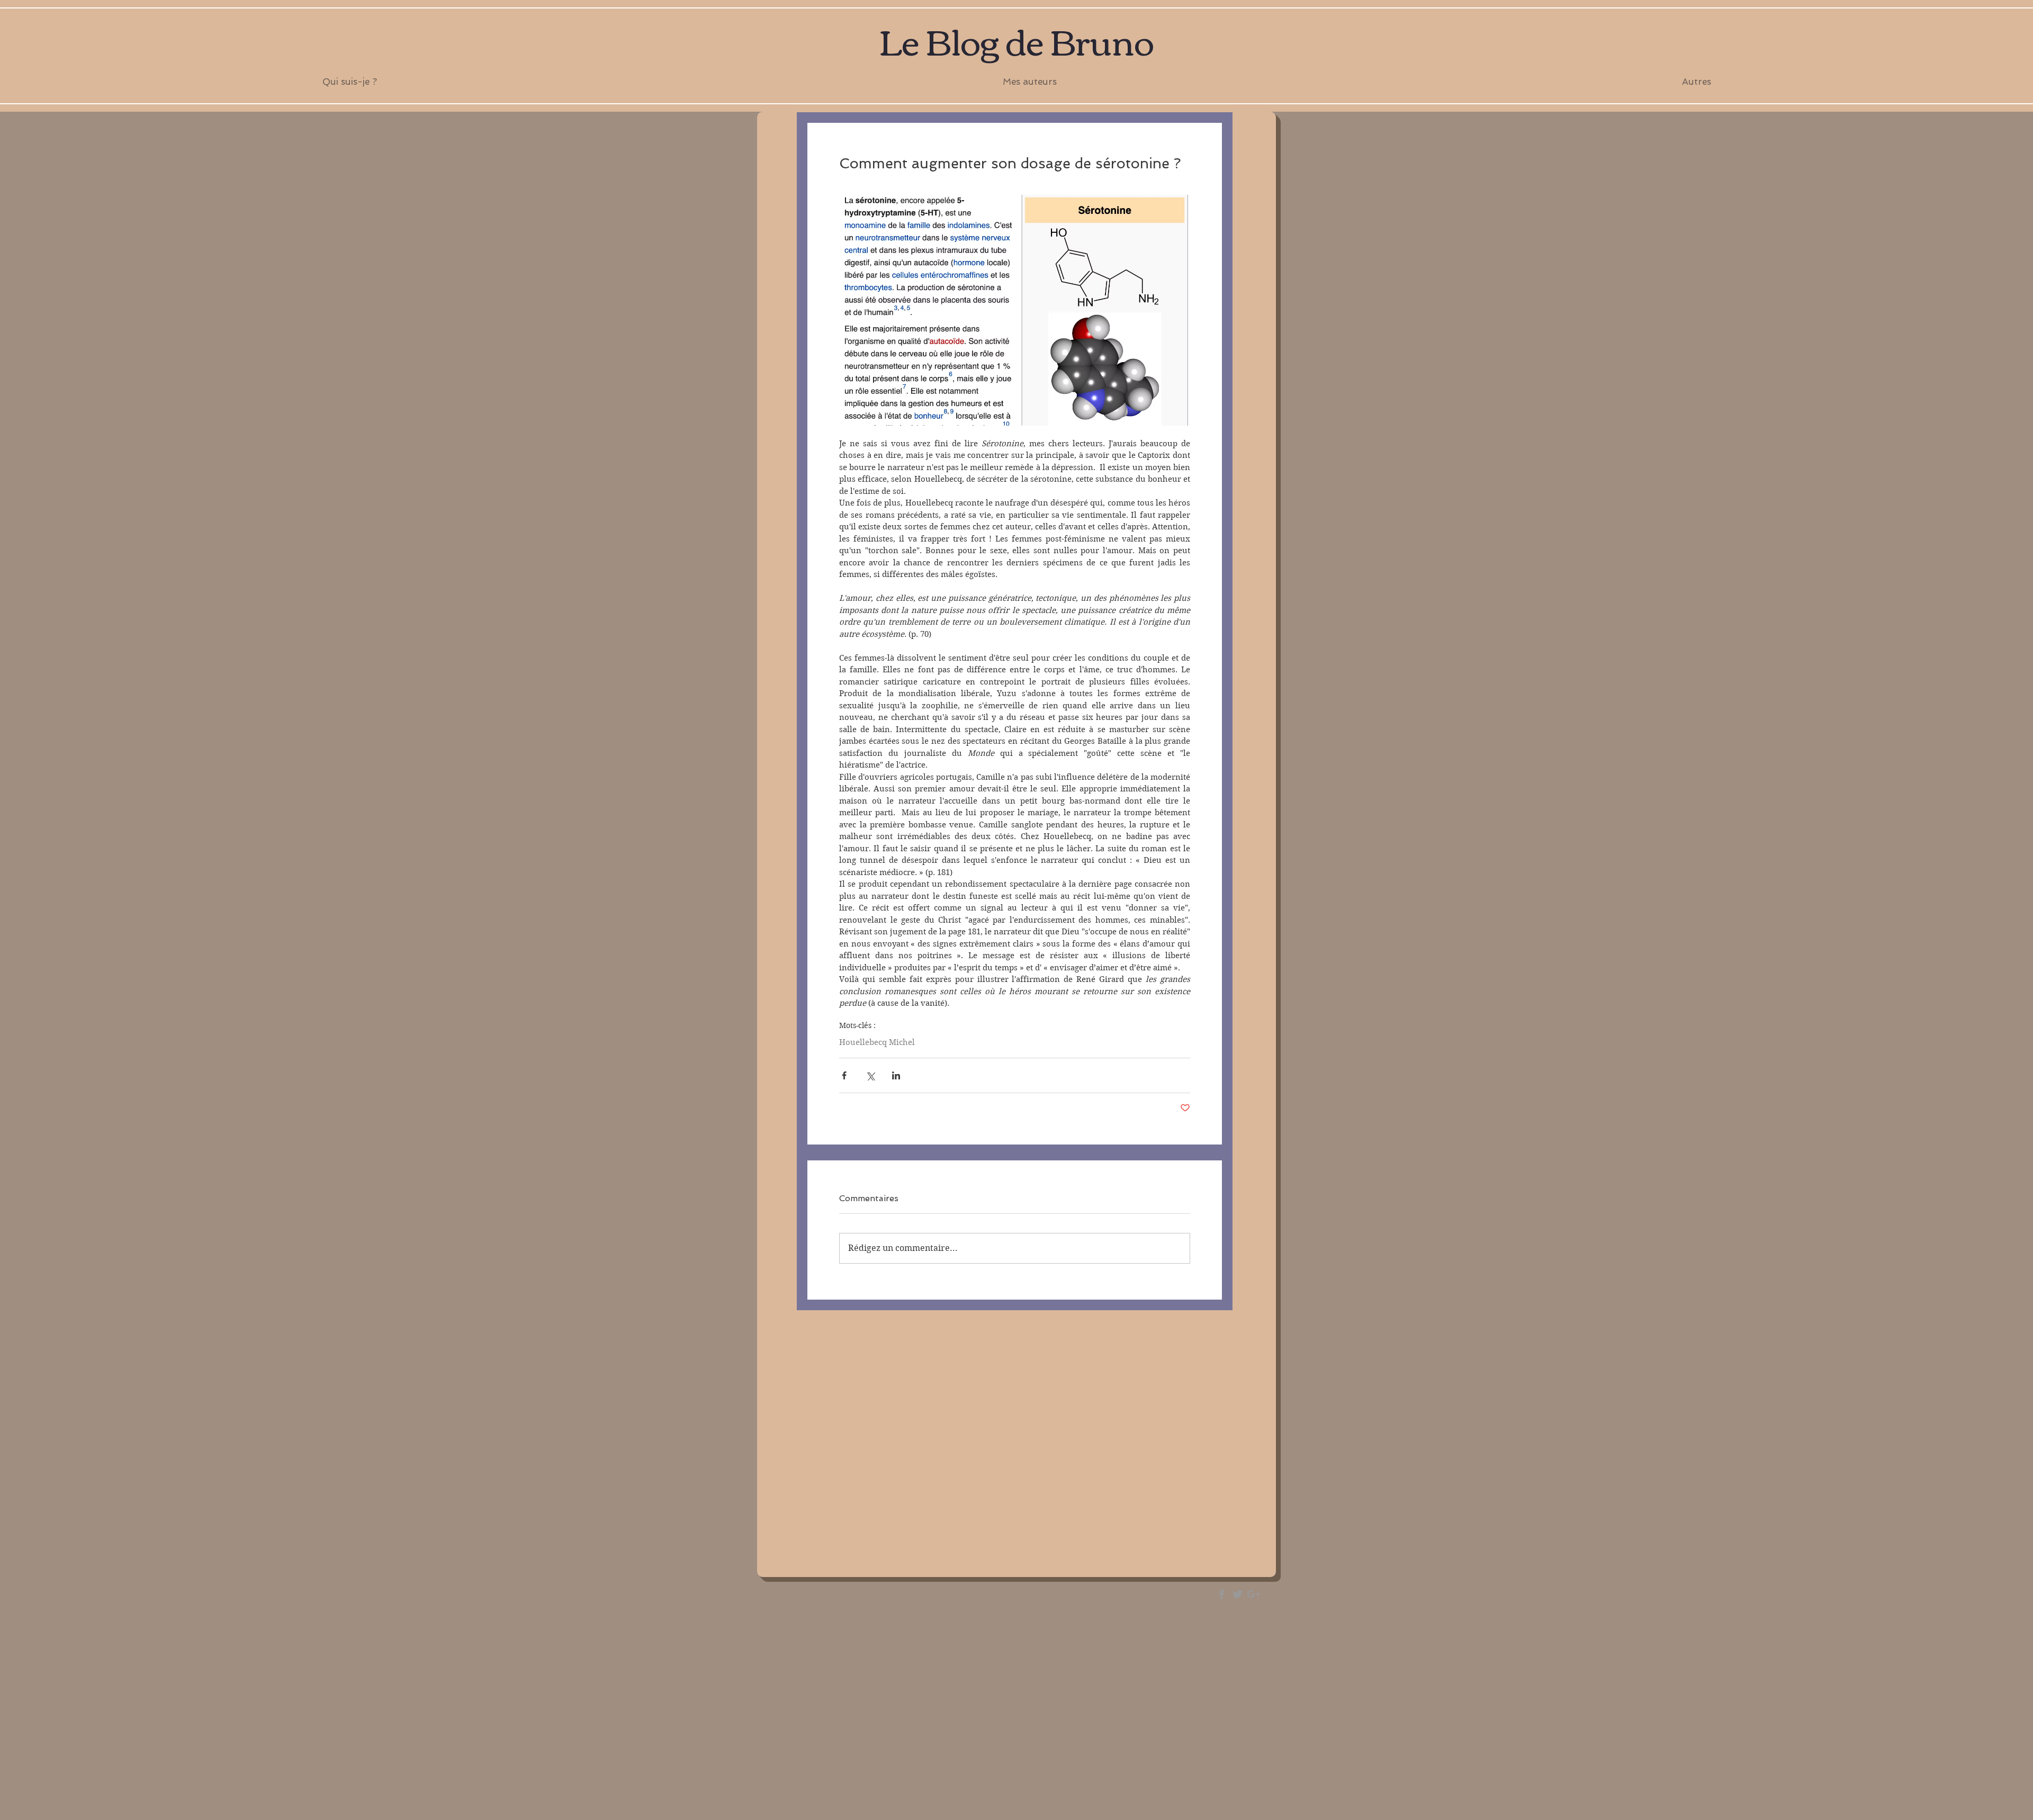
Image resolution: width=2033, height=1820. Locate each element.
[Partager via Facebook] (844, 1075)
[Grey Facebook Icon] (1222, 1594)
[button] (1029, 82)
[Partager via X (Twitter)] (870, 1075)
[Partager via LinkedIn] (896, 1075)
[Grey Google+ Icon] (1253, 1594)
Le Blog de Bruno (1016, 40)
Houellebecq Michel (877, 1042)
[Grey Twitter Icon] (1238, 1594)
